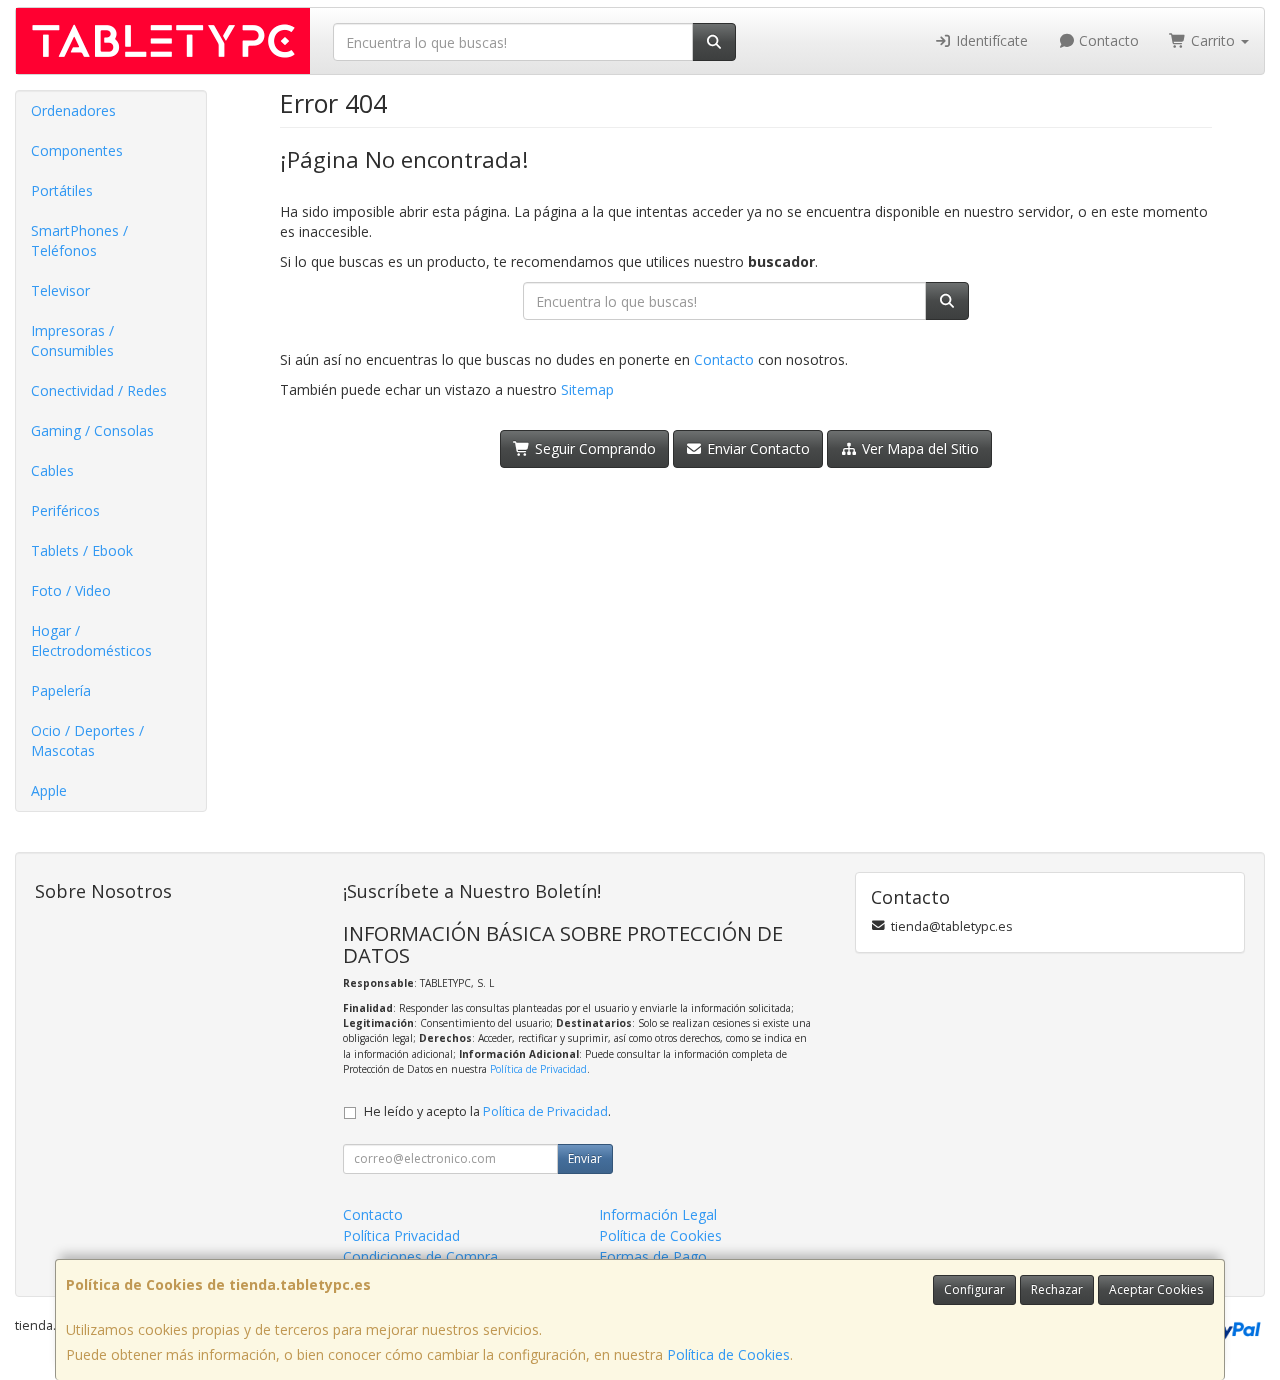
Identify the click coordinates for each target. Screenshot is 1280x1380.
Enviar (585, 1158)
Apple (49, 790)
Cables (52, 470)
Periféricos (65, 510)
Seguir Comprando (593, 448)
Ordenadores (73, 110)
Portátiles (62, 190)
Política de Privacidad (538, 1069)
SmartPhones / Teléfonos (79, 240)
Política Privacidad (401, 1235)
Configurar (974, 1289)
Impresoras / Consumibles (72, 340)
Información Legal (658, 1214)
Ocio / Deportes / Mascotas (87, 740)
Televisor (60, 290)
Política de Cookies (728, 1354)
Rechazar (1057, 1289)
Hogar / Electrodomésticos (91, 640)
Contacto (1107, 40)
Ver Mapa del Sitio (918, 448)
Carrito (1213, 40)
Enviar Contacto (756, 448)
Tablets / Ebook (82, 550)
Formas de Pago (653, 1256)
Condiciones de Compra (420, 1256)
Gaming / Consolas (92, 430)
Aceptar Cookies (1156, 1289)
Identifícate (990, 40)
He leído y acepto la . (487, 1111)
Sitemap (587, 389)
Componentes (77, 150)
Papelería (61, 690)
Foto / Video (71, 590)
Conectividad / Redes (99, 390)
